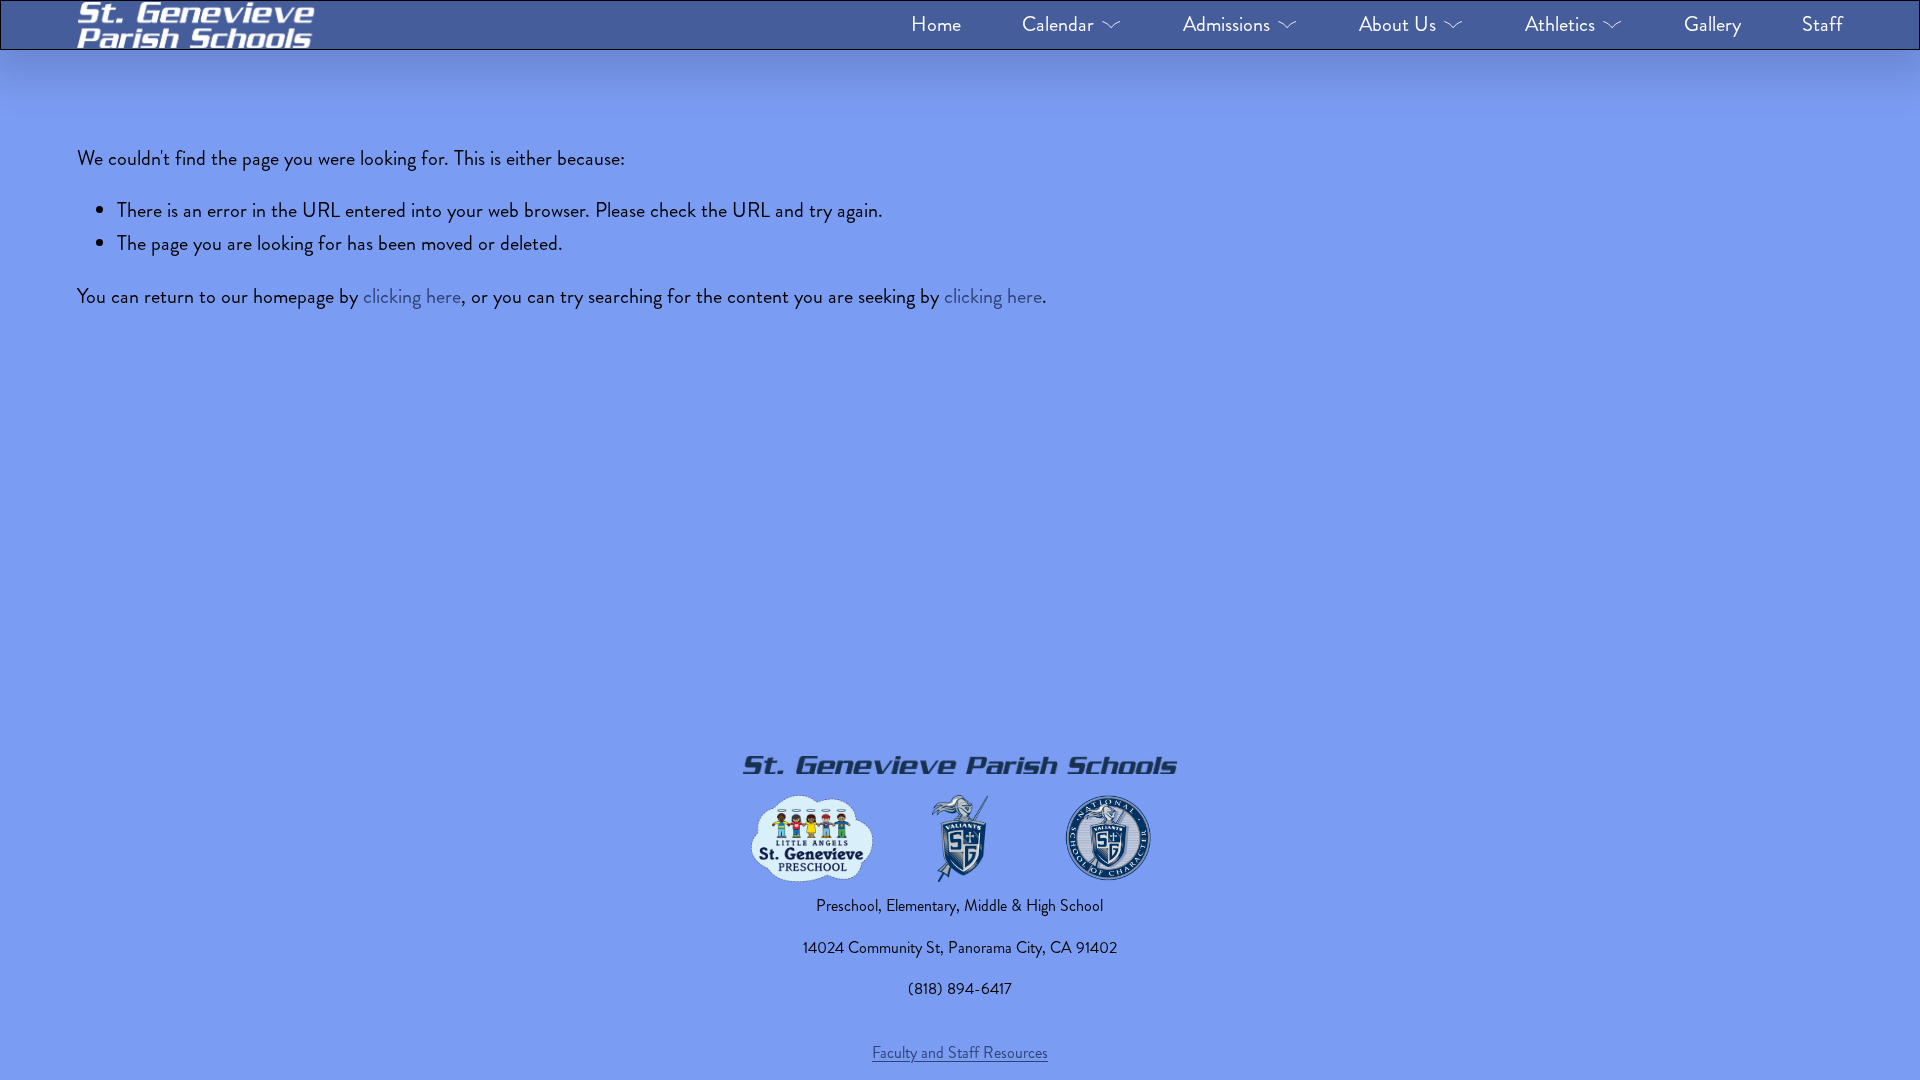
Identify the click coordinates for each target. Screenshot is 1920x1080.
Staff (1822, 24)
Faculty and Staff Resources (960, 1052)
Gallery (1712, 24)
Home (936, 24)
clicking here (412, 296)
